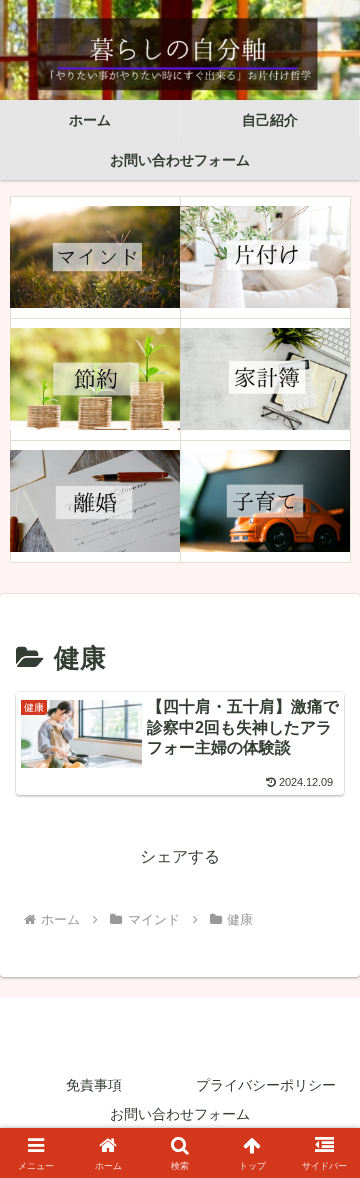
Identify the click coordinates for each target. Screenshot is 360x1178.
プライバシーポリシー (266, 1085)
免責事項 (94, 1085)
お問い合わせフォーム (180, 1114)
